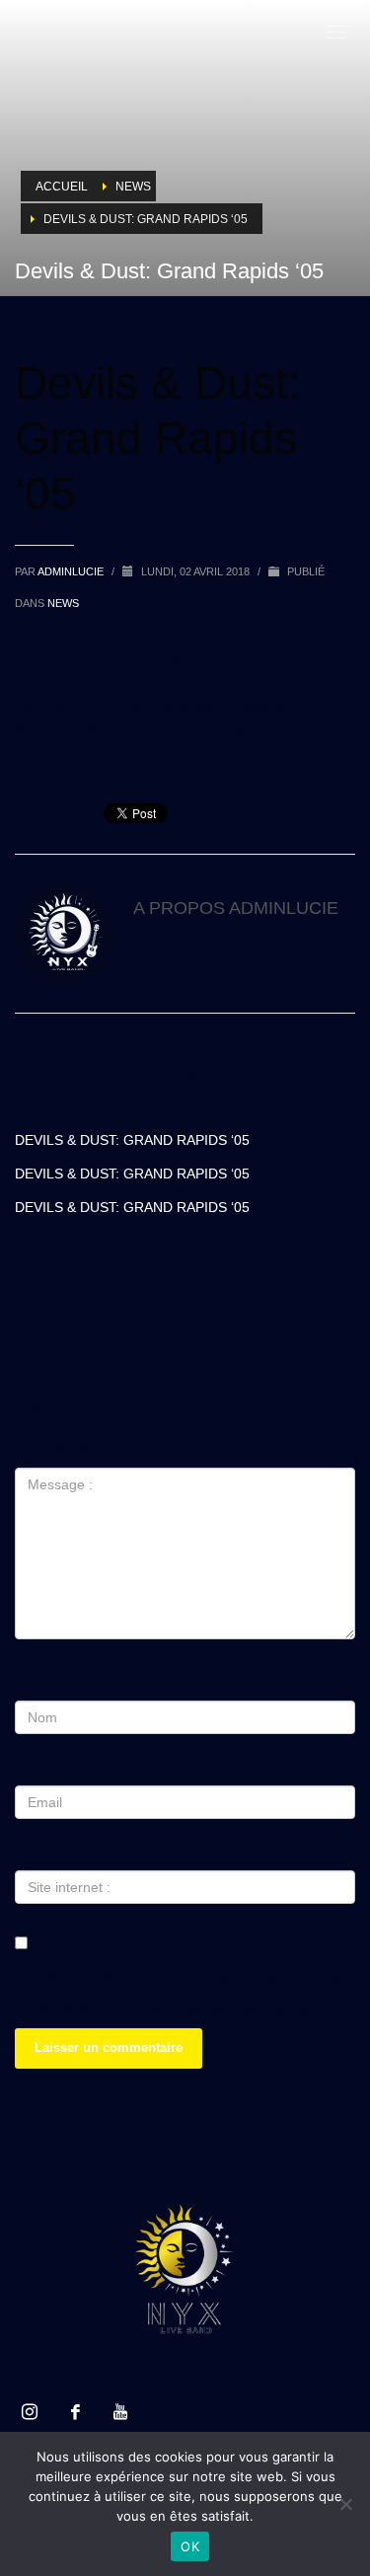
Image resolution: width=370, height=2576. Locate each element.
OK (190, 2546)
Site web (43, 1850)
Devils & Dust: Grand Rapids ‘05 (132, 1140)
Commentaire (64, 1447)
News (63, 603)
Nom (35, 1680)
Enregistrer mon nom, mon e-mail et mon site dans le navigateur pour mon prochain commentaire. (185, 1992)
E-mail (40, 1765)
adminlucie (72, 571)
